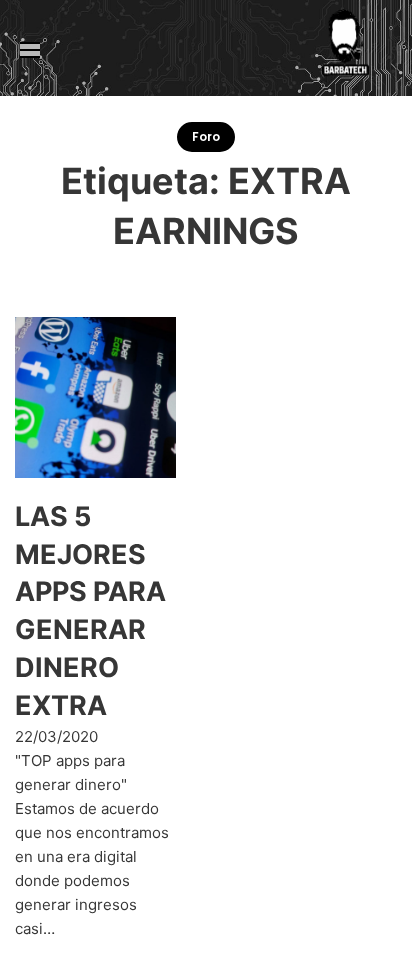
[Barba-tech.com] (342, 50)
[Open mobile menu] (30, 50)
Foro (206, 136)
